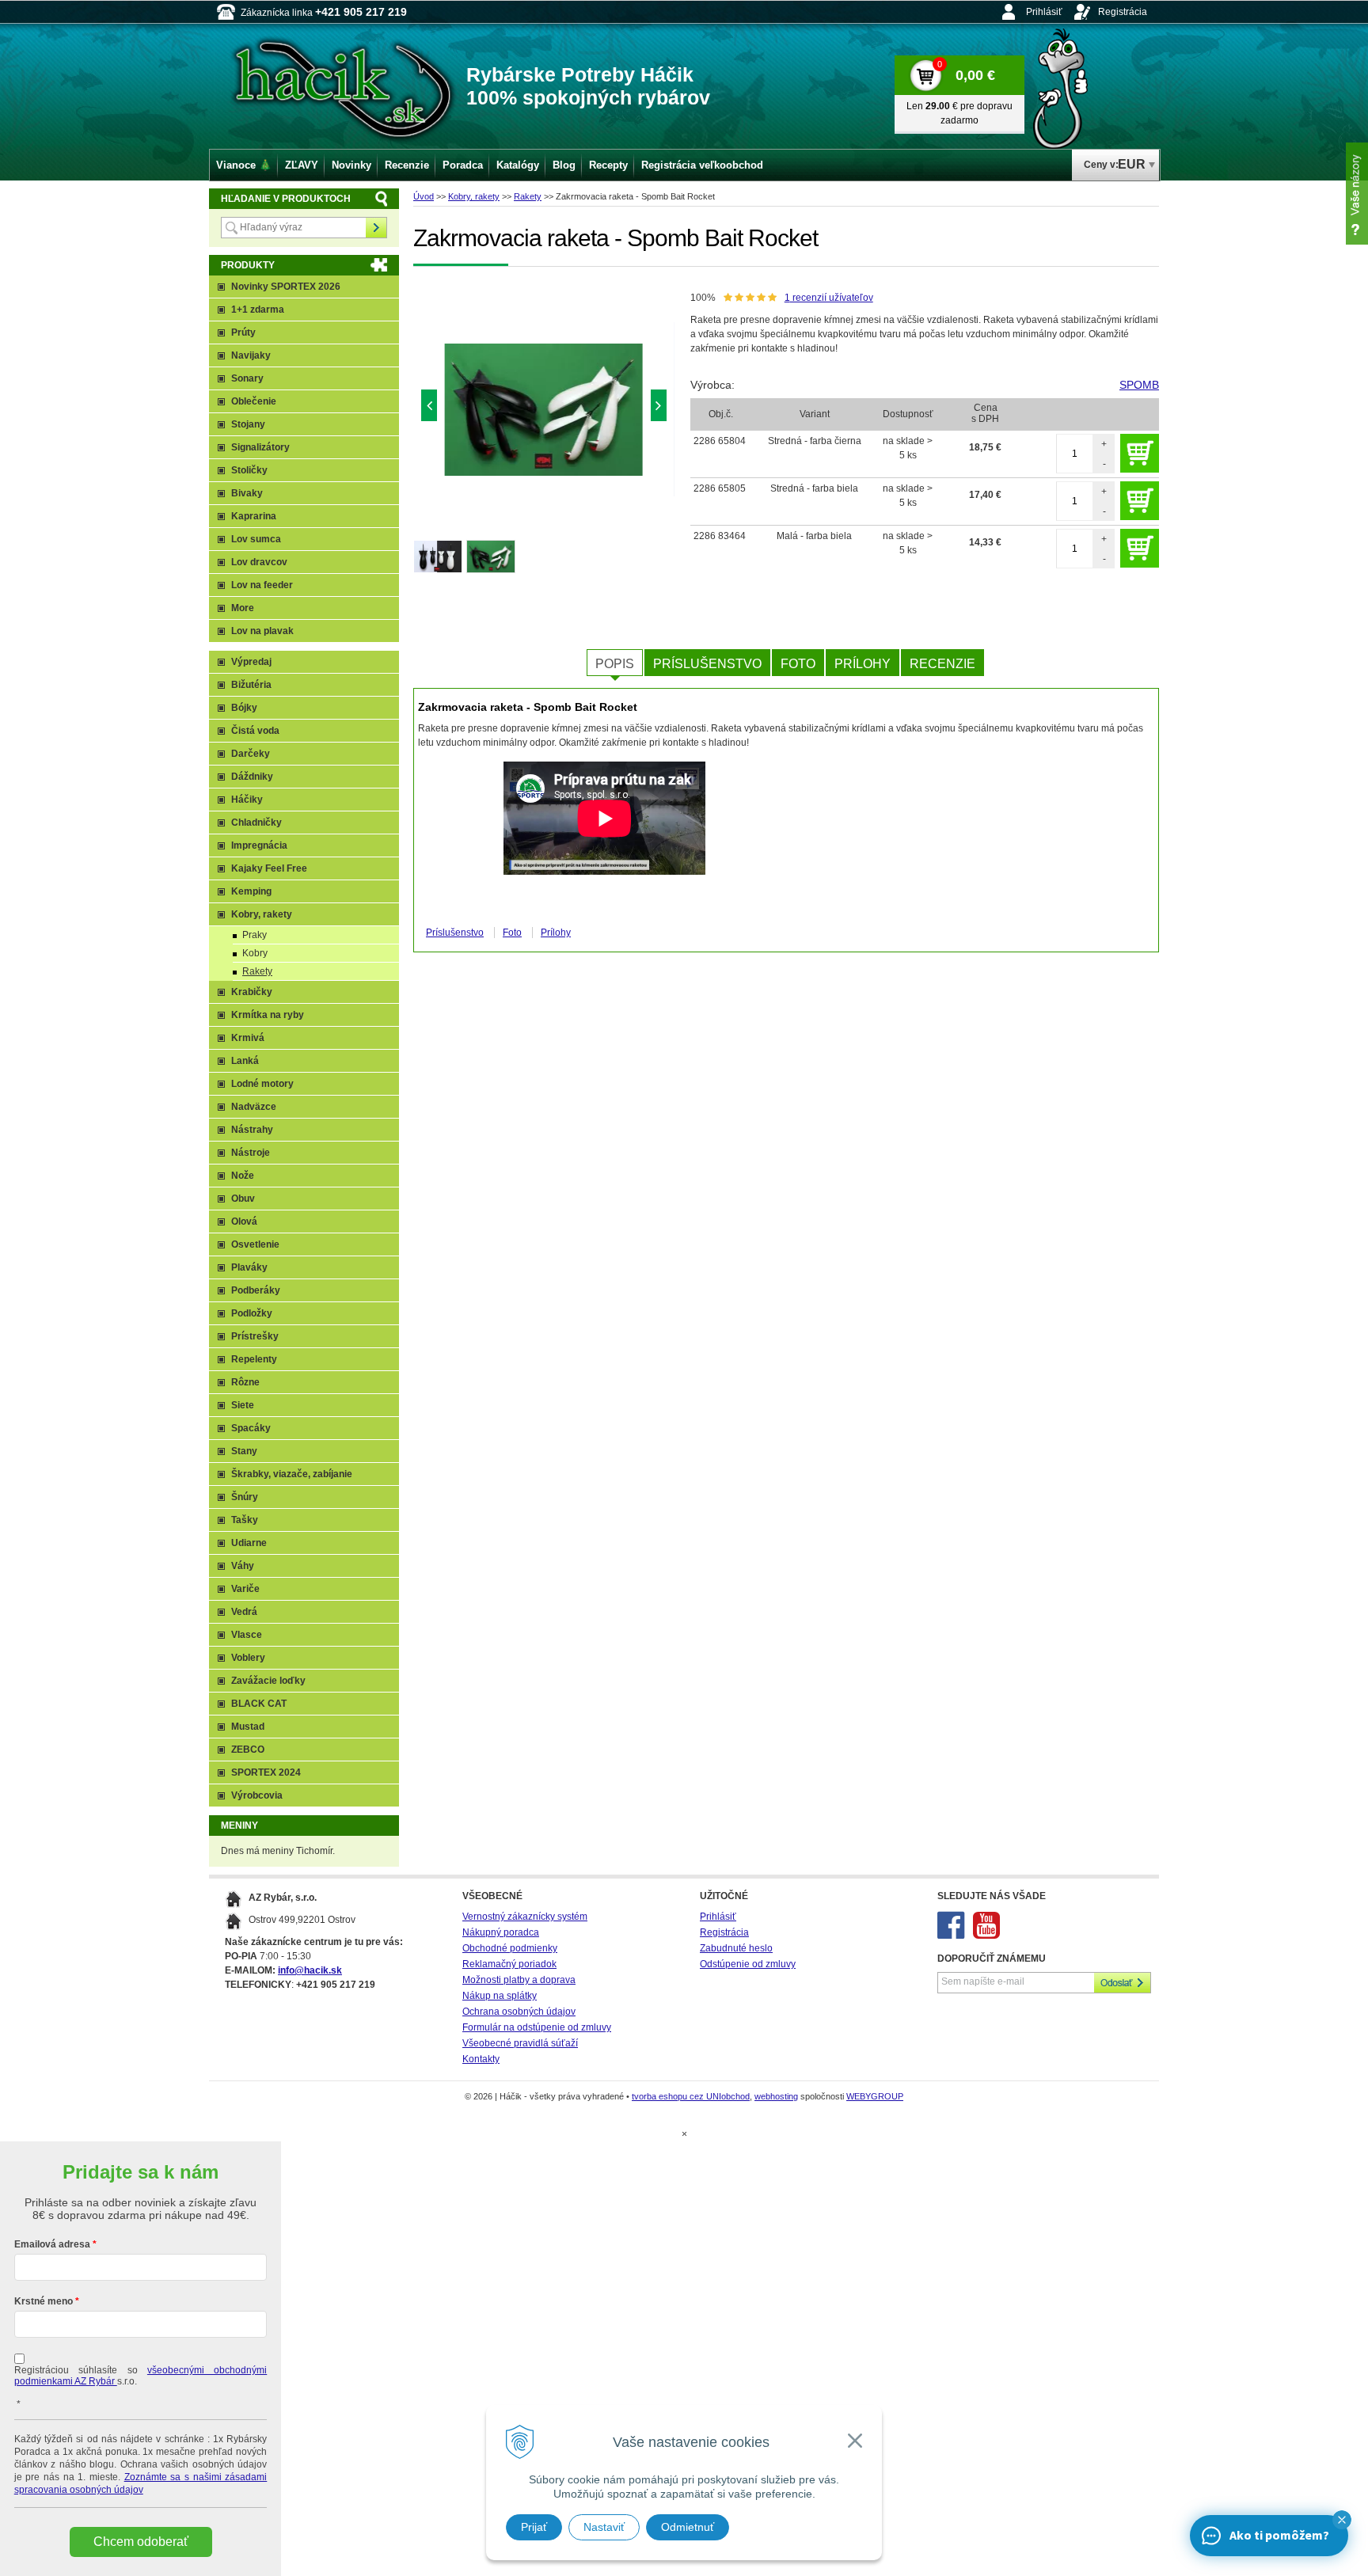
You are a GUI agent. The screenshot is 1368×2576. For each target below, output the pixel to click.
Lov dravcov (259, 562)
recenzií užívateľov (829, 298)
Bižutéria (251, 685)
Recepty (608, 165)
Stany (244, 1451)
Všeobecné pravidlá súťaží (520, 2043)
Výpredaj (251, 662)
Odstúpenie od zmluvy (748, 1964)
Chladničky (256, 823)
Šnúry (245, 1497)
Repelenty (254, 1359)
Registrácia (1123, 12)
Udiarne (249, 1543)
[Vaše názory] (1357, 194)
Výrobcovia (257, 1795)
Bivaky (247, 493)
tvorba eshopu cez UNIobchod (691, 2096)
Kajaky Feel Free (269, 868)
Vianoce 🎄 (244, 165)
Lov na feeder (262, 585)
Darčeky (251, 754)
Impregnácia (259, 845)
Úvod (424, 196)
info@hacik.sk (310, 1970)
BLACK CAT (259, 1704)
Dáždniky (252, 777)
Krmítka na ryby (268, 1015)
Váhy (243, 1566)
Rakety (528, 196)
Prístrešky (255, 1336)
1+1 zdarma (258, 310)
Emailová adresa (52, 2244)
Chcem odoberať (141, 2542)
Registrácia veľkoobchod (702, 165)
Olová (244, 1222)
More (243, 608)
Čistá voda (255, 731)
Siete (243, 1405)
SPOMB (1139, 385)
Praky (255, 935)
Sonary (247, 378)
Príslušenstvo (707, 664)
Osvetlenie (255, 1244)
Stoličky (249, 470)
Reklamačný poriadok (509, 1964)
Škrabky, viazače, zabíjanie (292, 1474)
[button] (1342, 2520)
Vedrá (244, 1612)
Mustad (248, 1727)
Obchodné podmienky (510, 1948)
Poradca (463, 165)
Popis (615, 664)
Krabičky (252, 992)
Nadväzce (254, 1107)
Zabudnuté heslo (736, 1948)
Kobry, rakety (474, 196)
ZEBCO (248, 1750)
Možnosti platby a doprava (519, 1980)
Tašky (245, 1520)
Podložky (252, 1313)
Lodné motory (262, 1084)
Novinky (351, 165)
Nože (243, 1176)
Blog (564, 165)
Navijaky (251, 355)
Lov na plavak (262, 631)
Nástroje (251, 1153)
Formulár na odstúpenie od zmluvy (537, 2027)
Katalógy (518, 165)
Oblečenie (254, 401)
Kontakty (481, 2059)
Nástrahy (252, 1130)
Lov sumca (256, 539)
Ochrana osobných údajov (519, 2012)
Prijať (534, 2527)
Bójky (244, 708)
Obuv (243, 1199)
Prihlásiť (1044, 12)
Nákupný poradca (501, 1932)
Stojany (248, 424)
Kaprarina (254, 516)
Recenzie (942, 664)
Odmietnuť (688, 2527)
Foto (798, 664)
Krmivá (248, 1038)
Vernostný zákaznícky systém (525, 1917)
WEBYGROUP (875, 2096)
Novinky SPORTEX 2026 (286, 287)
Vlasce (247, 1635)
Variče (245, 1589)
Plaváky (249, 1267)
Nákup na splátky (500, 1996)
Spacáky (251, 1428)
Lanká (245, 1061)
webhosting (776, 2096)
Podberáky (256, 1290)
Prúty (243, 332)
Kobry (255, 953)
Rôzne (245, 1382)
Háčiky (247, 800)
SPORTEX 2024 (266, 1772)
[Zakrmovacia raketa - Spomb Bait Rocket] (544, 409)
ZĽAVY (302, 165)
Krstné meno (44, 2301)
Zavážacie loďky (268, 1681)
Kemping (251, 891)
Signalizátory (260, 447)
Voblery (248, 1658)
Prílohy (863, 664)
